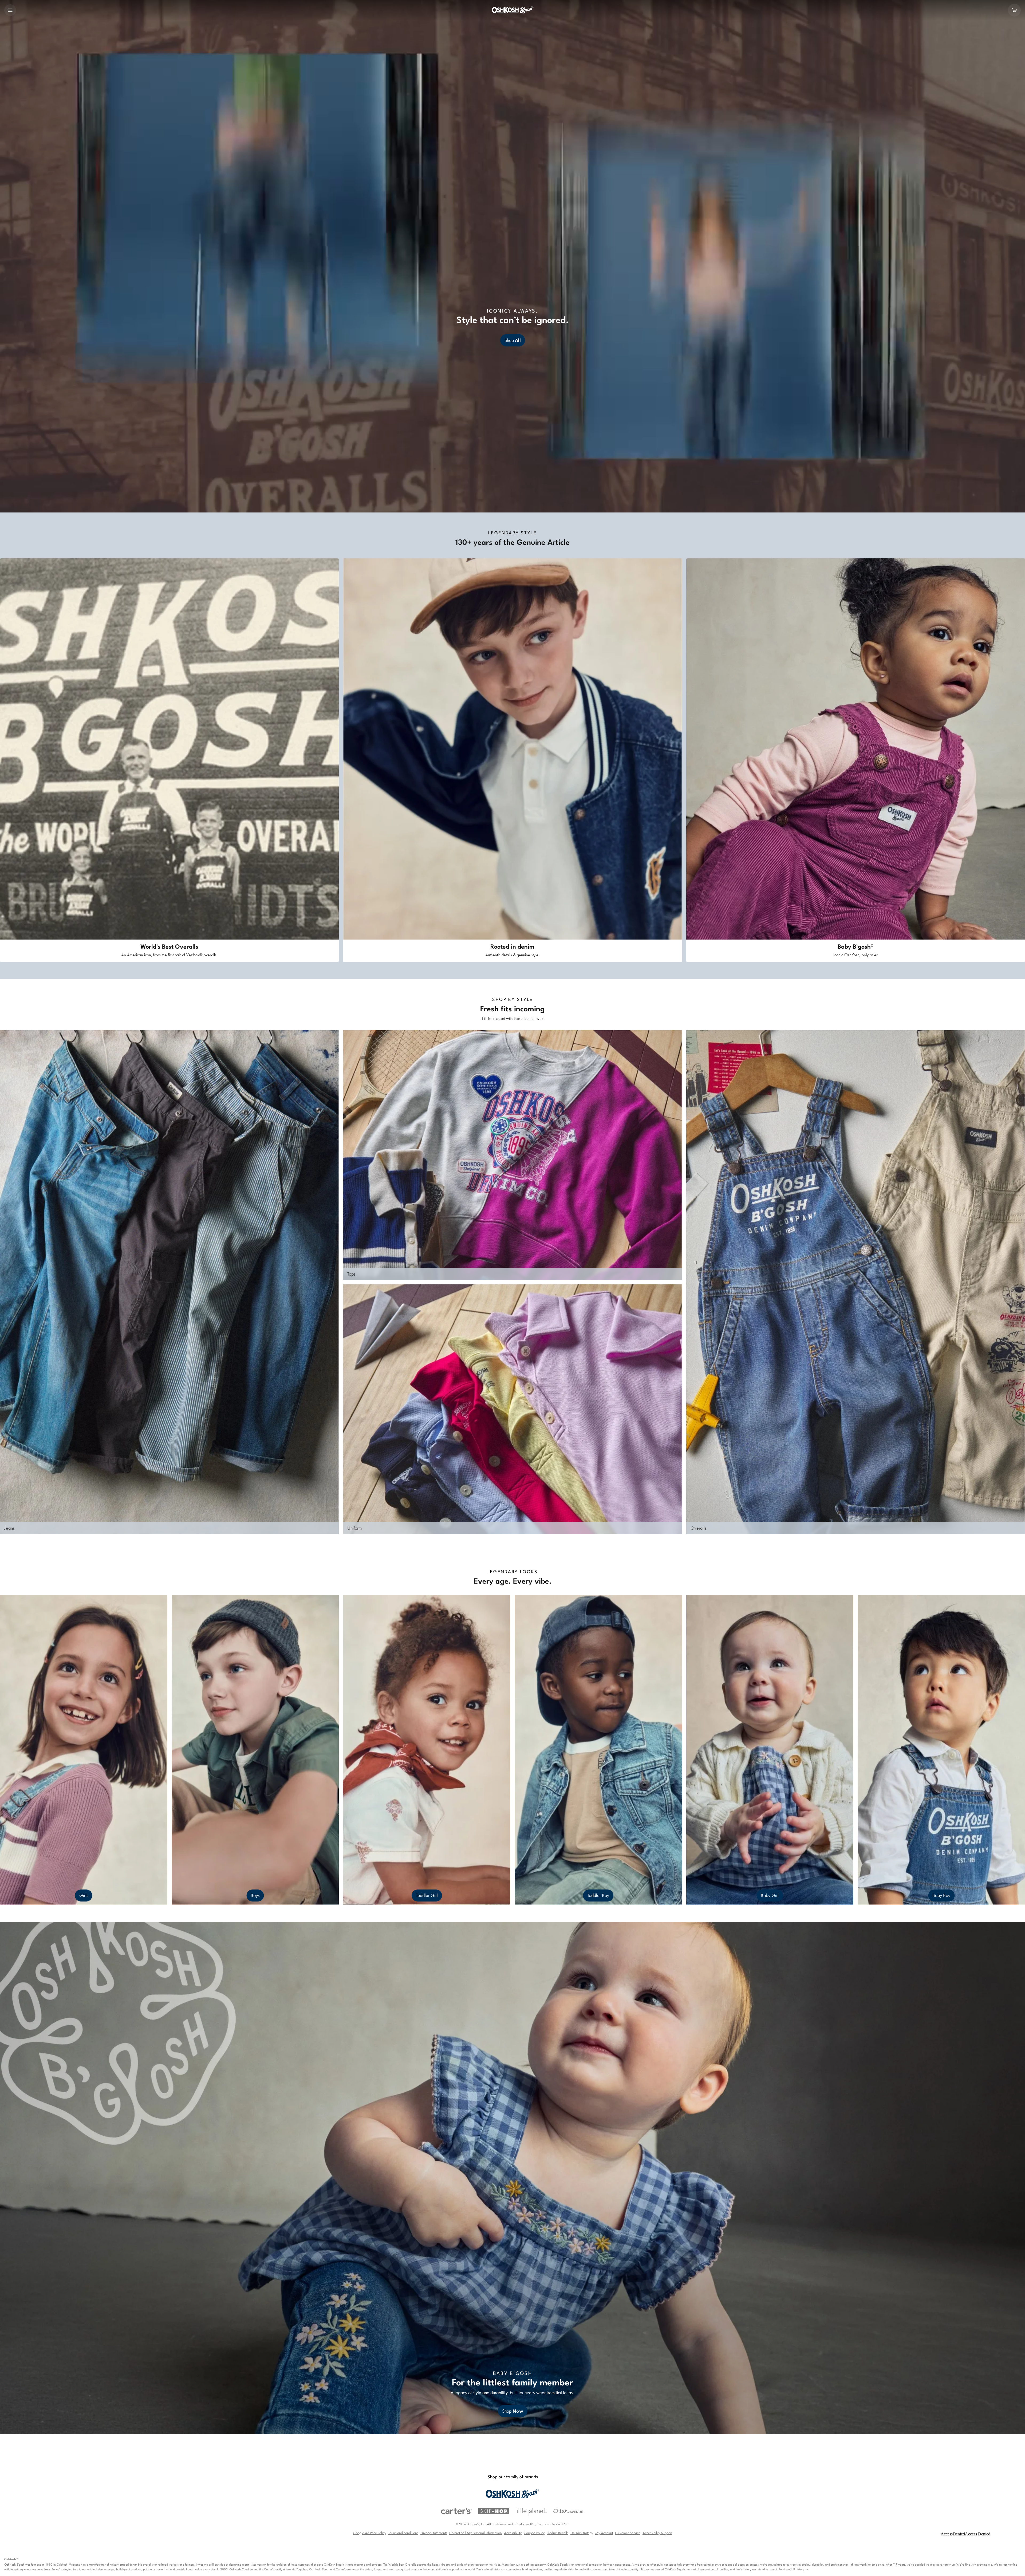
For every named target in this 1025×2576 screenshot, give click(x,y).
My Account (604, 2533)
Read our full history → (793, 2569)
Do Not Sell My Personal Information (476, 2533)
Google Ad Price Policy (369, 2533)
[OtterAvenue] (569, 2511)
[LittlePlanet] (531, 2512)
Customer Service (628, 2533)
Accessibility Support (657, 2533)
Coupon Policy (534, 2533)
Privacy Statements (434, 2533)
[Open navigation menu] (10, 10)
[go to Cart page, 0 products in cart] (1014, 10)
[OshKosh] (512, 2494)
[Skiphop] (494, 2511)
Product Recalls (557, 2533)
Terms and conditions (403, 2533)
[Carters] (456, 2511)
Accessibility (513, 2533)
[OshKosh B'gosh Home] (512, 10)
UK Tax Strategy (582, 2533)
